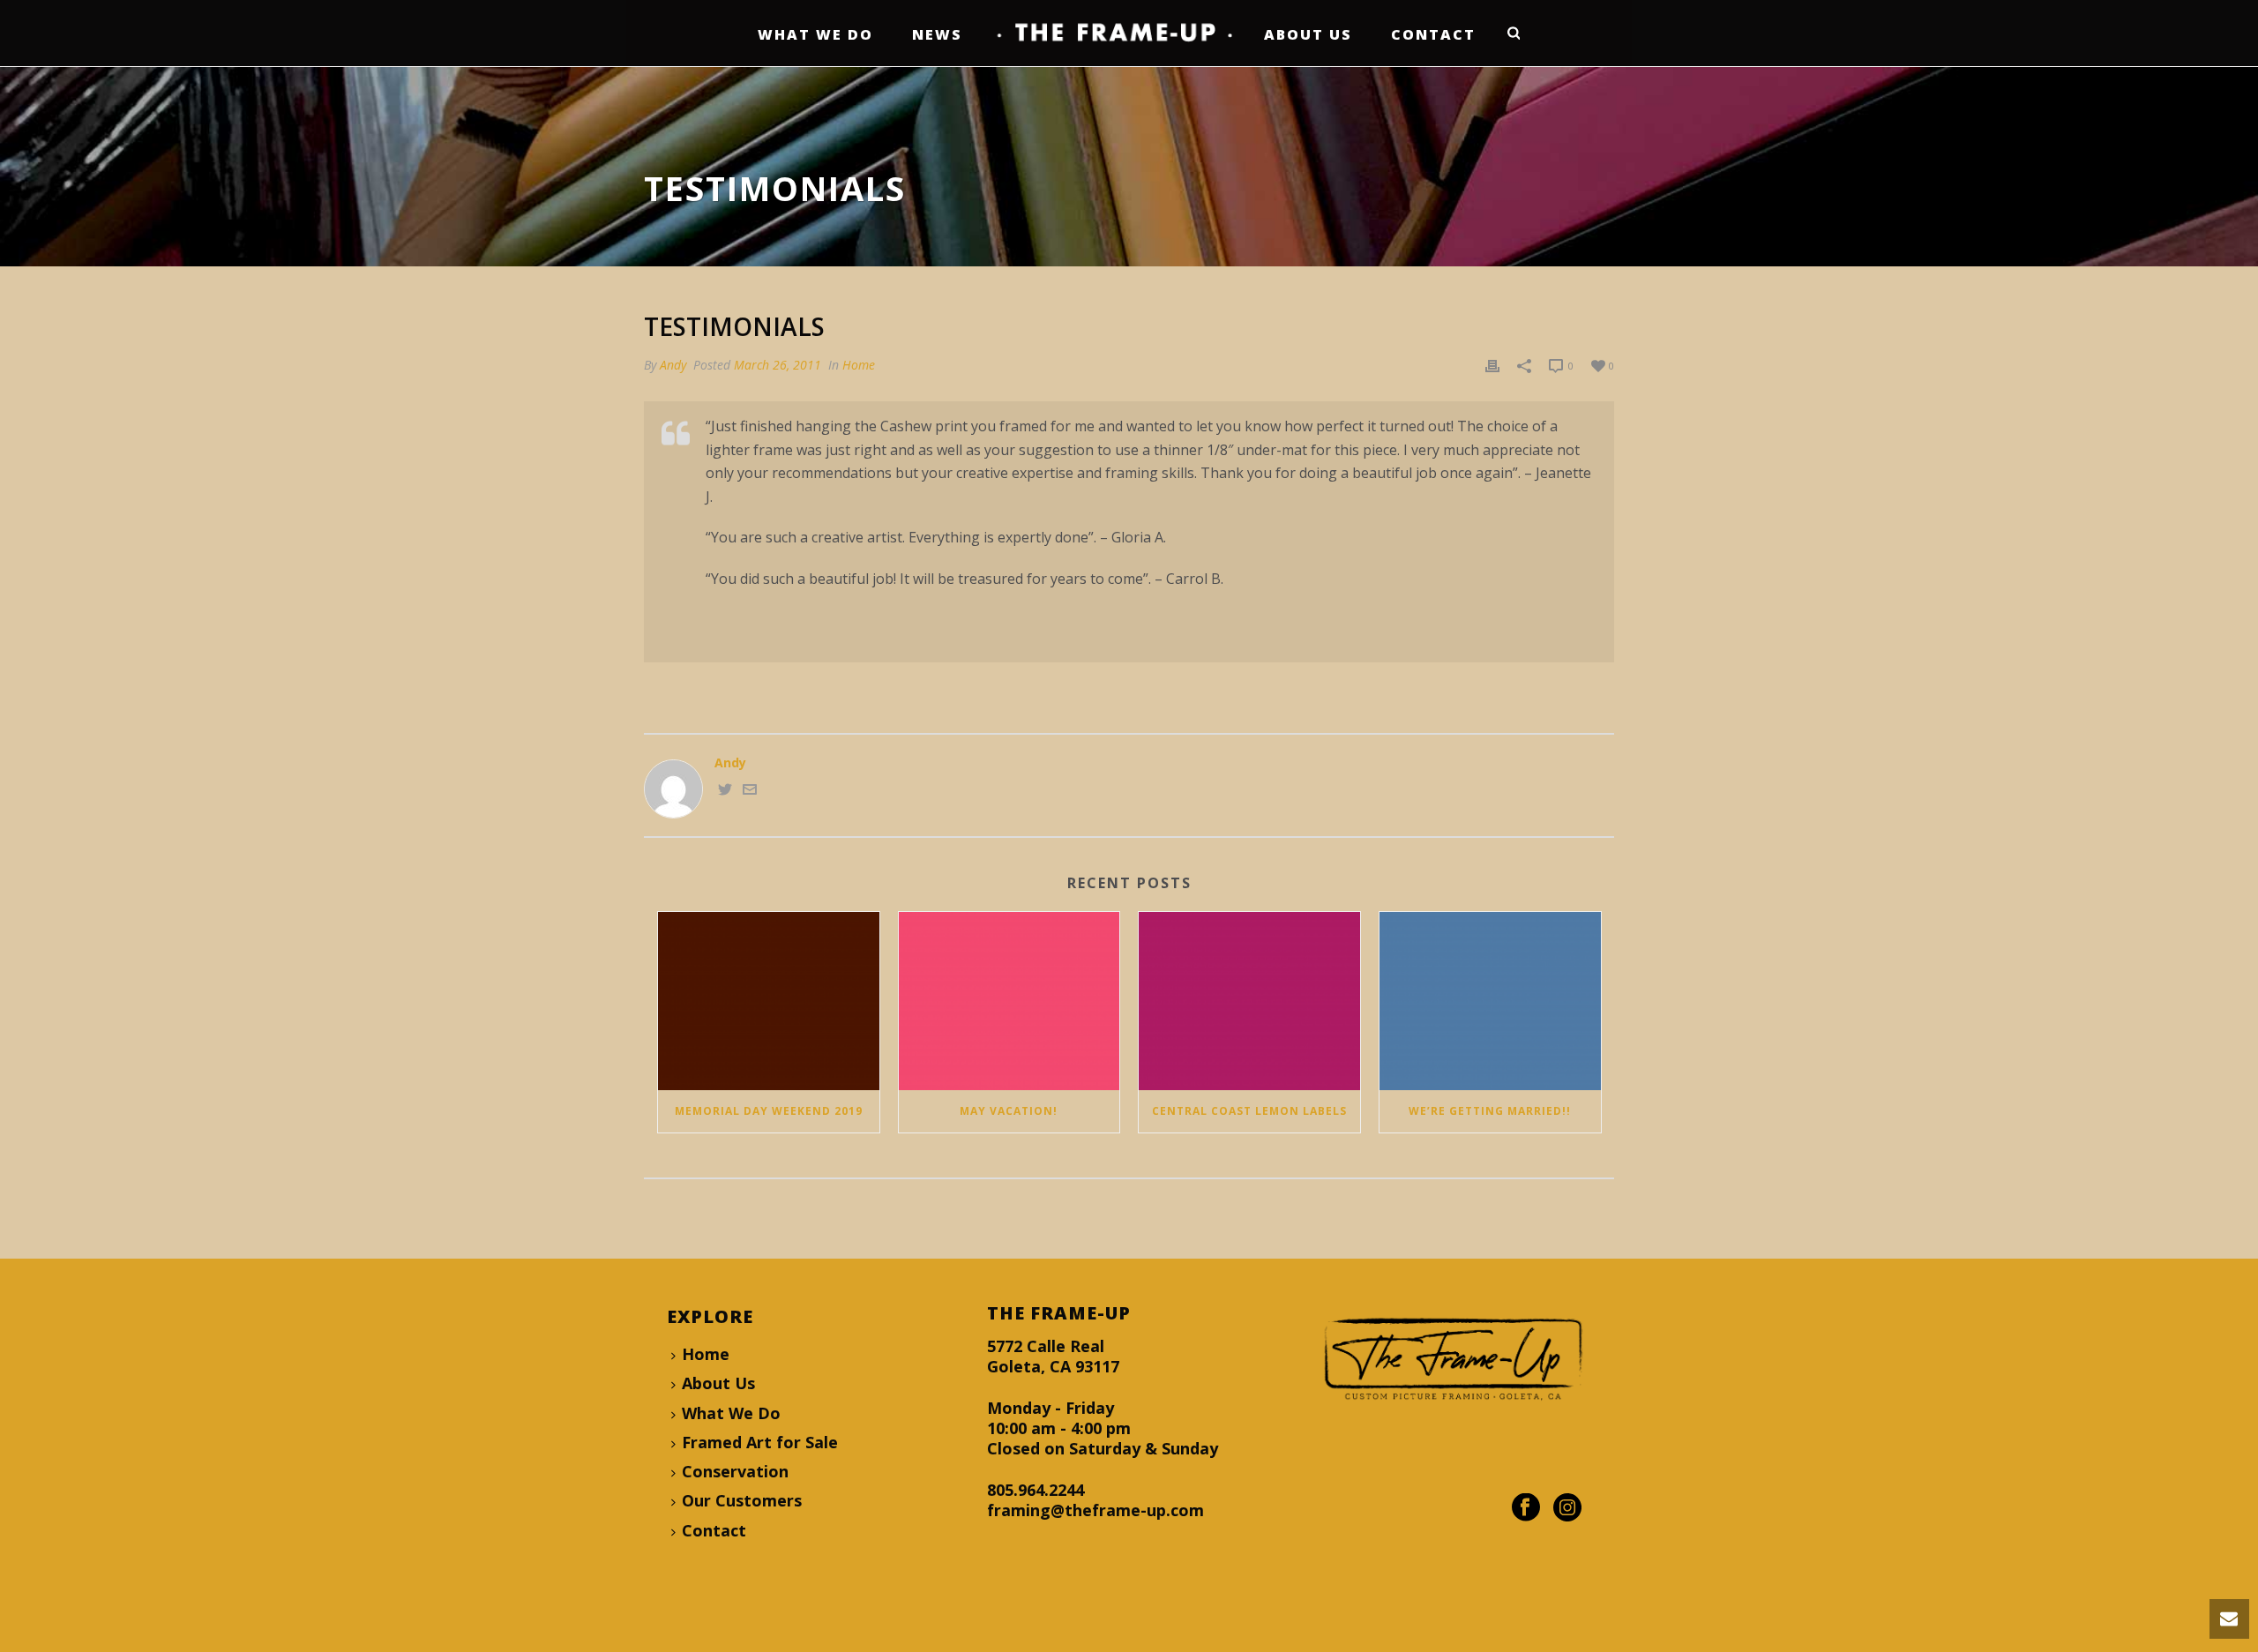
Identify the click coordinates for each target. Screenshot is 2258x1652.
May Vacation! (1009, 1111)
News (937, 34)
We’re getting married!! (1490, 1111)
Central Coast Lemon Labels (1249, 1111)
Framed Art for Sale (760, 1442)
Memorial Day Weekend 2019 (769, 1111)
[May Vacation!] (1009, 1001)
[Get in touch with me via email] (750, 792)
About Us (1308, 34)
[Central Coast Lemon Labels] (1249, 1001)
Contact (1433, 34)
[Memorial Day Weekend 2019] (769, 1001)
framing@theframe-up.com (1095, 1510)
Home (859, 365)
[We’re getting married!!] (1490, 1001)
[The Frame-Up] (1113, 33)
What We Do (815, 34)
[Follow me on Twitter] (725, 792)
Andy (673, 365)
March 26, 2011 (778, 365)
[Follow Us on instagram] (1567, 1508)
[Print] (1492, 365)
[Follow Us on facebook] (1526, 1508)
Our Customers (742, 1500)
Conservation (735, 1471)
